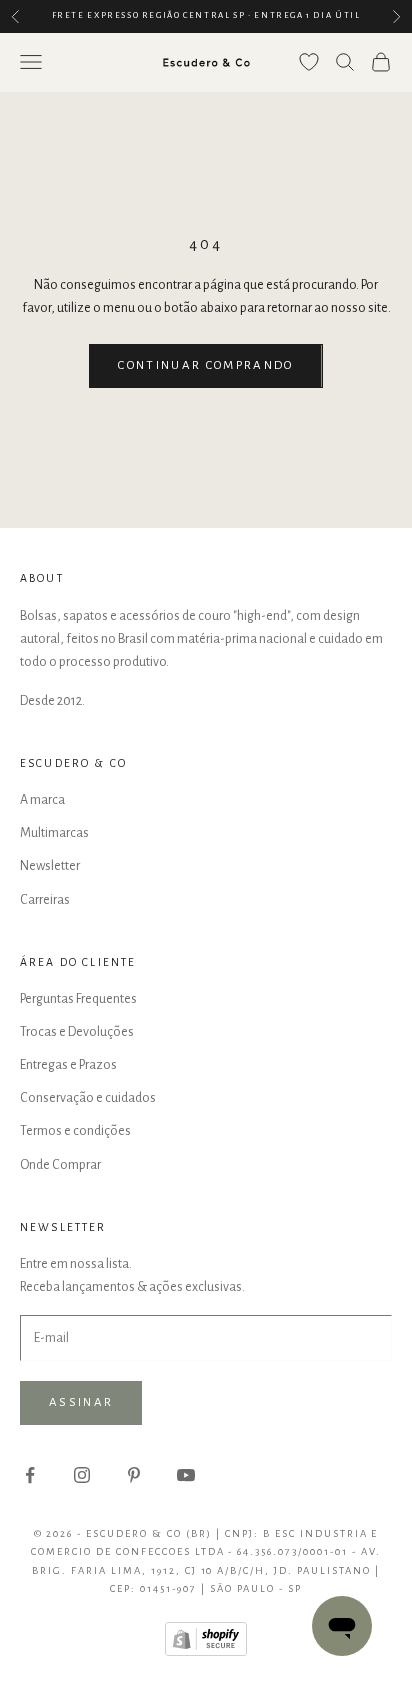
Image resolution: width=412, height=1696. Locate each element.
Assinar (81, 1402)
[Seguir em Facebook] (30, 1475)
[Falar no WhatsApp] (342, 1626)
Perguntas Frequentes (78, 999)
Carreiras (45, 900)
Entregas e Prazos (68, 1065)
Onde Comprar (60, 1165)
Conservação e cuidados (88, 1098)
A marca (42, 800)
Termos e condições (75, 1131)
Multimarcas (54, 833)
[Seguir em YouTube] (186, 1475)
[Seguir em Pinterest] (134, 1475)
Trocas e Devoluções (77, 1032)
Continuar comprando (205, 365)
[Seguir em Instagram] (82, 1475)
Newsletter (50, 866)
